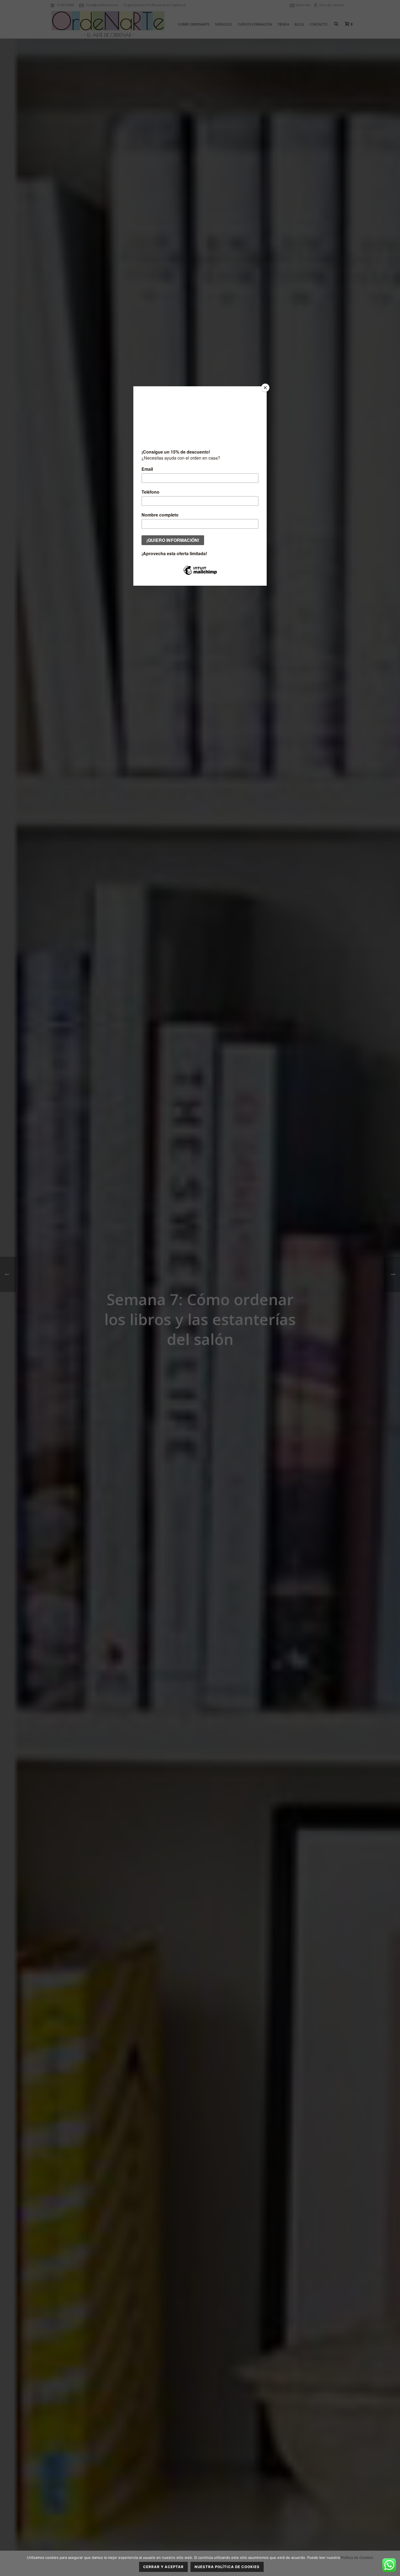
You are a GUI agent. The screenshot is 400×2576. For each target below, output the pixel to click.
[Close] (265, 388)
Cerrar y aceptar (163, 2567)
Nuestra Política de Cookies (227, 2567)
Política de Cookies (357, 2557)
